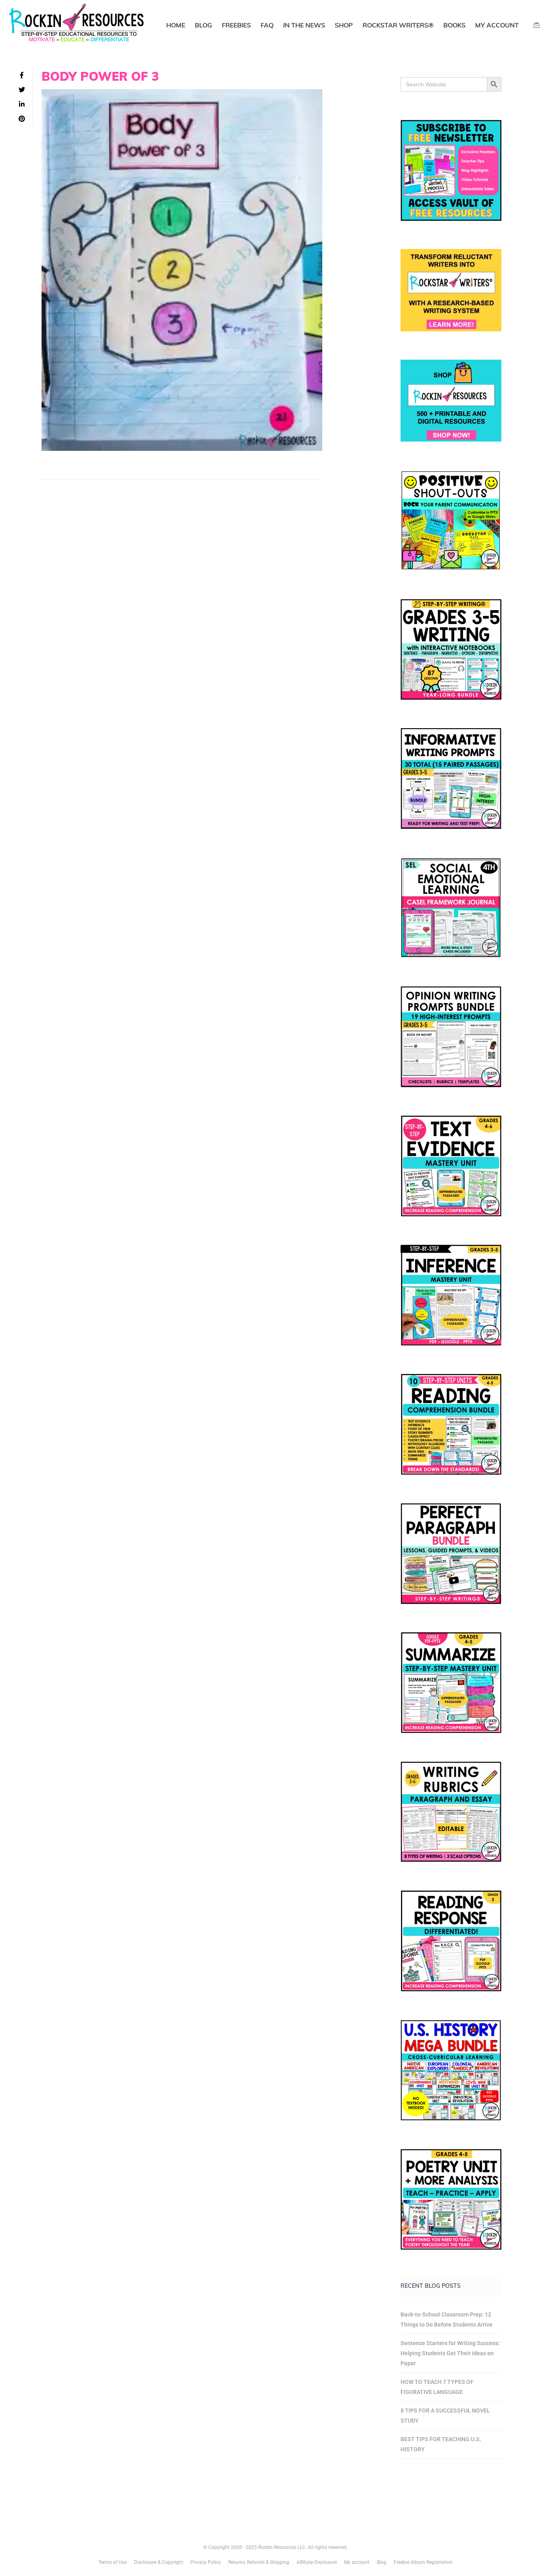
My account (497, 25)
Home (176, 25)
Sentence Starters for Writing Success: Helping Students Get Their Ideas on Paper (450, 2353)
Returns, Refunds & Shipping (259, 2562)
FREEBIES (236, 25)
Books (454, 25)
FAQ (267, 25)
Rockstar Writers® (398, 25)
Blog (203, 25)
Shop (344, 25)
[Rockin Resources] (77, 24)
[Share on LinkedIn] (22, 105)
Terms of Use (113, 2562)
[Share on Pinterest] (22, 119)
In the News (304, 25)
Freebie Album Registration (423, 2562)
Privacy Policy (206, 2562)
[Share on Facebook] (22, 75)
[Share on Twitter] (22, 90)
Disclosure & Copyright (159, 2562)
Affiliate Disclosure (317, 2562)
